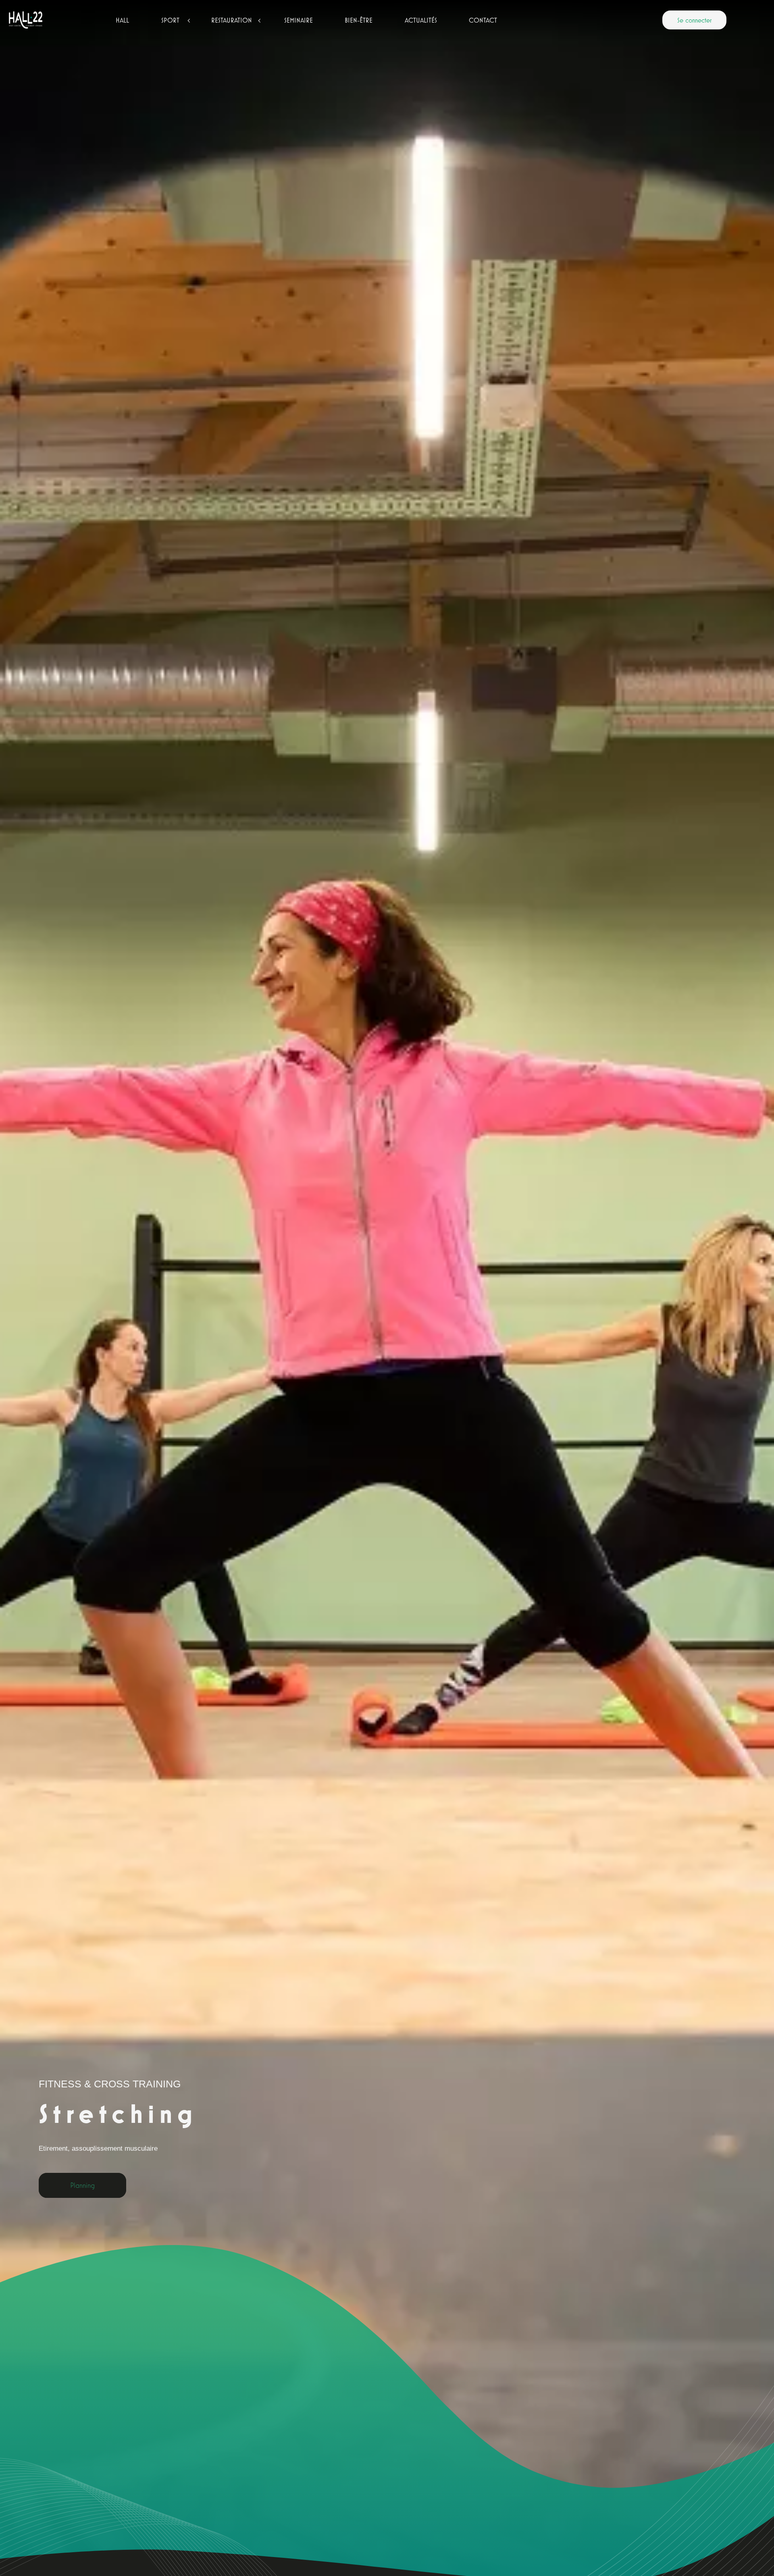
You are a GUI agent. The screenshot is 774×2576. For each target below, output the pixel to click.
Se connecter (694, 20)
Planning (82, 2186)
